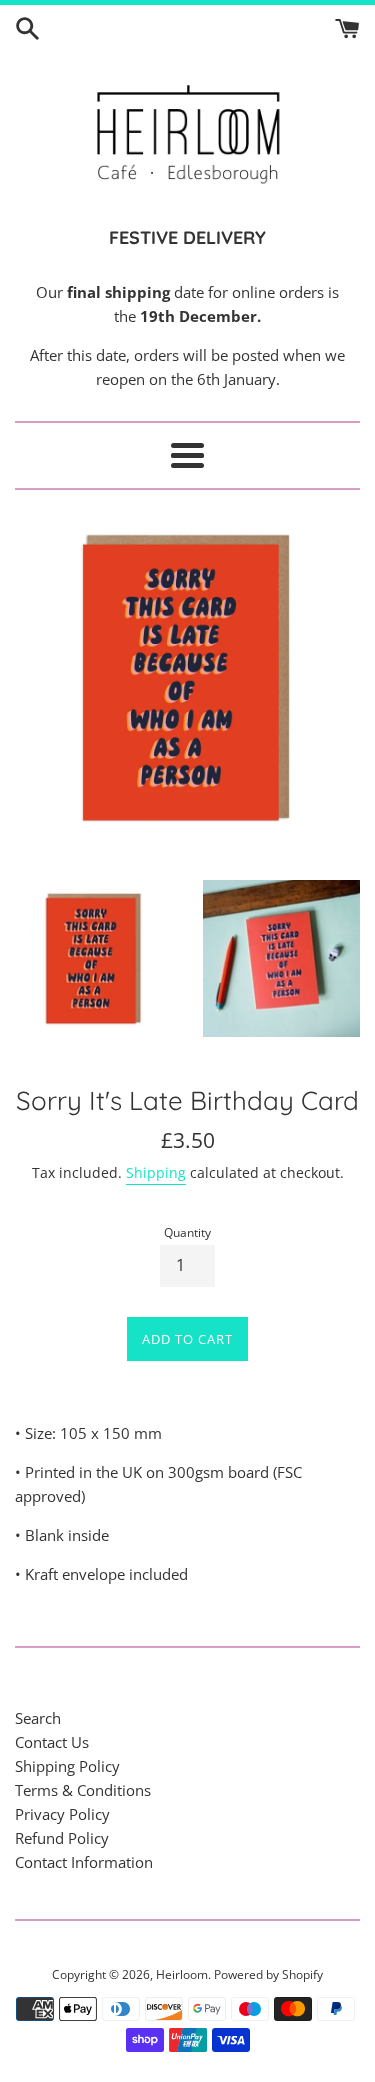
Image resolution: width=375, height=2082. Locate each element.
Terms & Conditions (83, 1790)
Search (38, 1718)
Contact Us (52, 1742)
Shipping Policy (67, 1766)
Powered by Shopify (268, 1974)
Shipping (156, 1172)
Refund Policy (62, 1838)
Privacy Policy (62, 1814)
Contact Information (84, 1862)
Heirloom (182, 1974)
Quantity (187, 1232)
